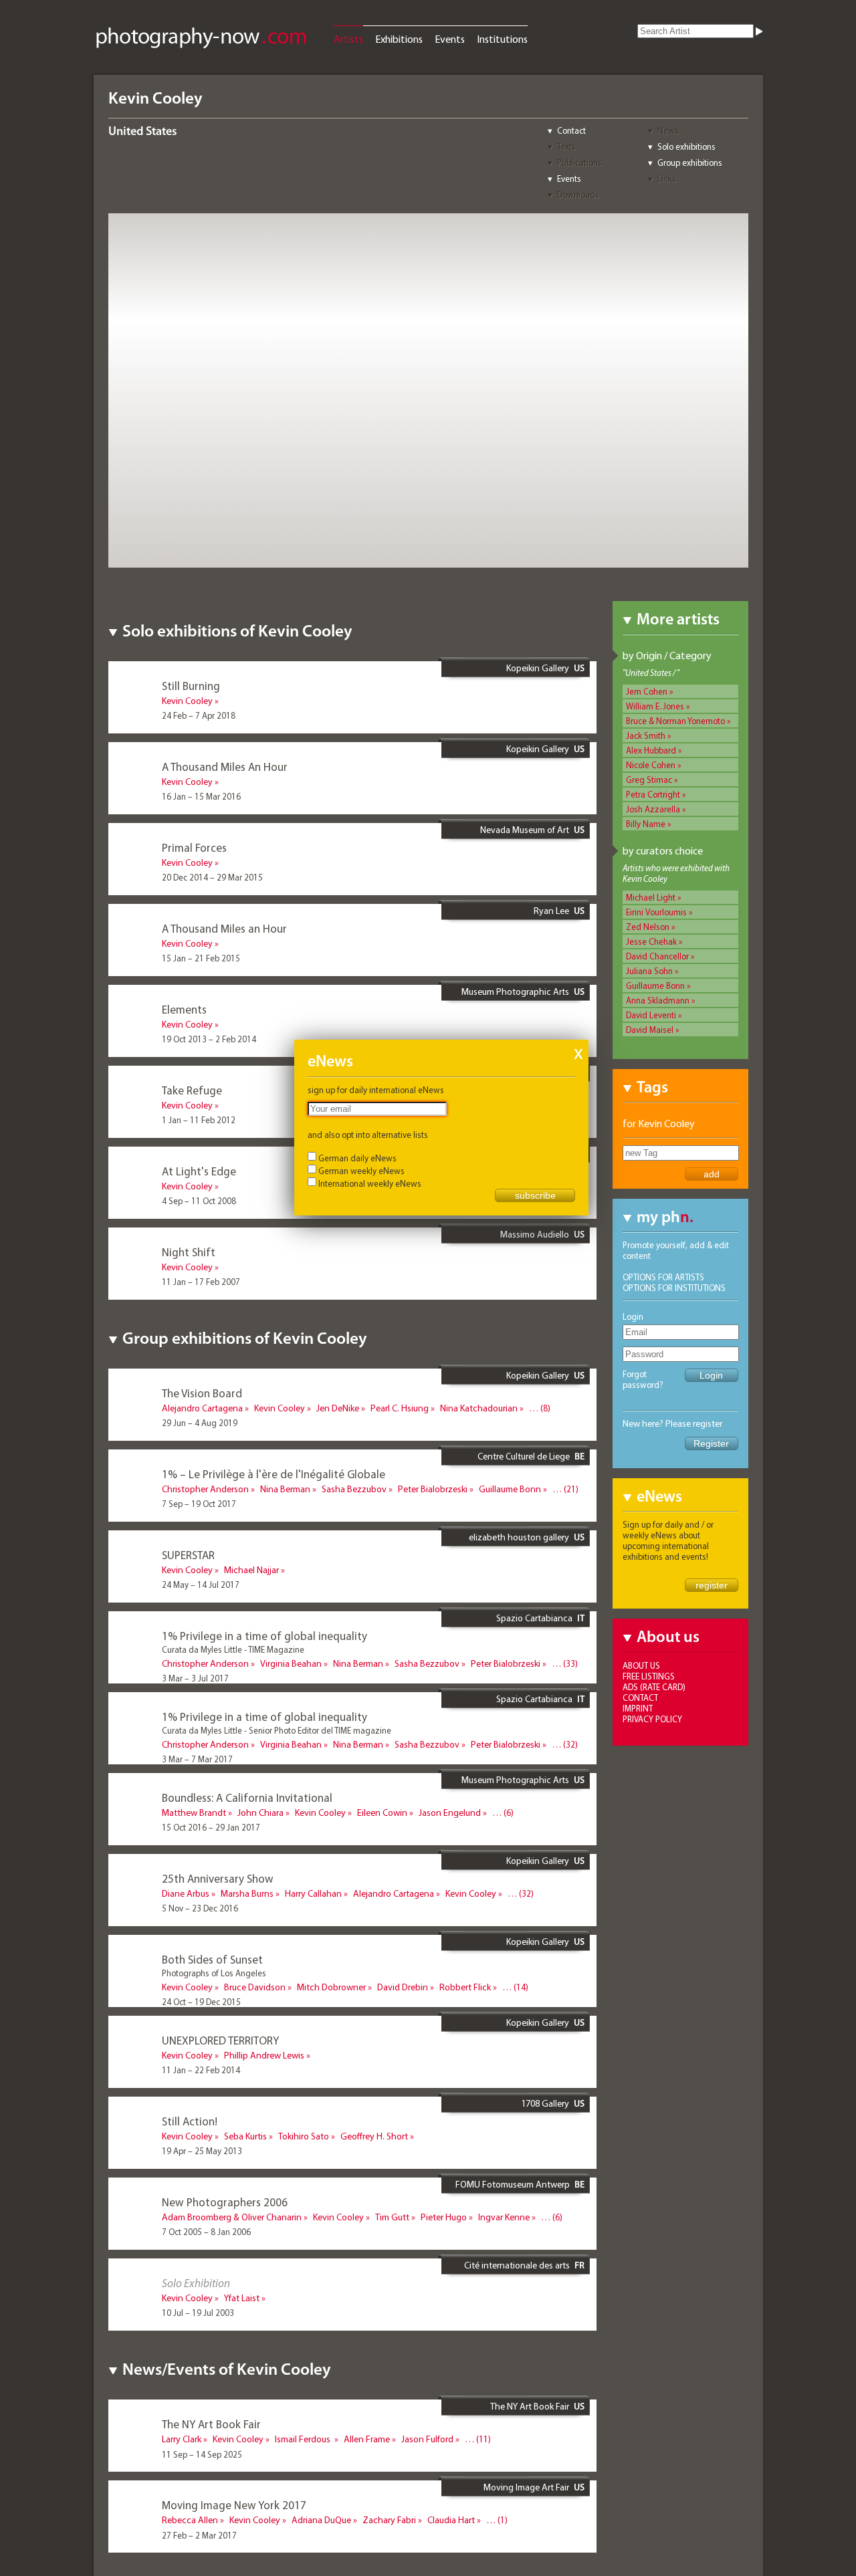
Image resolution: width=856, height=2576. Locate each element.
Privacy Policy (652, 1719)
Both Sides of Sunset (212, 1959)
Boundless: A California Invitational (247, 1797)
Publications (579, 162)
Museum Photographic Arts (515, 991)
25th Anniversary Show (218, 1878)
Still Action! (190, 2121)
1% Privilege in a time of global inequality (264, 1636)
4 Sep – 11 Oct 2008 (199, 1201)
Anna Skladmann (658, 1000)
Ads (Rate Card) (654, 1687)
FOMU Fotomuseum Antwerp (513, 2184)
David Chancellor (657, 956)
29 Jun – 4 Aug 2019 (200, 1423)
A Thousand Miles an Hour (224, 928)
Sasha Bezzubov (354, 1489)
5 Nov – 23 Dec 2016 (200, 1908)
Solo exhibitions (686, 146)
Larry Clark (182, 2439)
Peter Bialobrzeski (433, 1489)
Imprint (638, 1708)
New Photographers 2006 (225, 2202)
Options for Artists (663, 1277)
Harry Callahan (313, 1893)
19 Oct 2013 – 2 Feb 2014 (209, 1039)
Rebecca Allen (190, 2520)
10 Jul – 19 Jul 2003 (198, 2313)
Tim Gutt (392, 2217)
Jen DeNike (338, 1408)
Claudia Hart (451, 2520)
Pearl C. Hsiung (400, 1408)
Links (667, 179)
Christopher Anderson (205, 1489)
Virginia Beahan (291, 1663)
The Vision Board (202, 1393)
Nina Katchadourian (479, 1408)
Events (450, 39)
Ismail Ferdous (304, 2439)
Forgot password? (643, 1379)
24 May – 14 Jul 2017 (201, 1585)
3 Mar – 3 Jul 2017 (195, 1678)
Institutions (502, 39)
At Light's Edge (199, 1171)
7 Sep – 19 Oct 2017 (199, 1504)
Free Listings (649, 1676)
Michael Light (651, 897)
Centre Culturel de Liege (524, 1456)
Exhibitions (399, 39)
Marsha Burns (247, 1893)
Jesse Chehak (651, 941)
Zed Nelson (648, 927)
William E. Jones (655, 706)
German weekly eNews (361, 1171)
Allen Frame (367, 2439)
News (668, 130)
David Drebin (403, 1987)
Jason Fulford (427, 2439)
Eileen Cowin (382, 1812)
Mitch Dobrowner (331, 1987)
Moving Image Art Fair (526, 2487)
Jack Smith (646, 735)
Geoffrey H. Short (374, 2136)
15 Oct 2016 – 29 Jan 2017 (211, 1827)
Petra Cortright (653, 794)
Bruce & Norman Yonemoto (675, 721)
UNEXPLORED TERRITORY (220, 2040)
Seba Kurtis (245, 2136)
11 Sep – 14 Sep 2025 (202, 2454)
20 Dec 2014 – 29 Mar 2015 (212, 877)
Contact (571, 130)
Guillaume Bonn (655, 985)
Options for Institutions (674, 1288)
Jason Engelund (450, 1812)
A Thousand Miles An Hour (225, 767)
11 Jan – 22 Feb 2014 (201, 2070)
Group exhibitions (690, 162)
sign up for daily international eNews (376, 1090)
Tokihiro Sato (304, 2136)
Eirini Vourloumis (656, 912)
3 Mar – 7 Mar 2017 (197, 1759)
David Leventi (651, 1015)
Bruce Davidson (255, 1987)
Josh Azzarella (653, 809)
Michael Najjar (251, 1570)
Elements (184, 1009)
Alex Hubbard (651, 750)
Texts (566, 146)
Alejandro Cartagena (202, 1408)
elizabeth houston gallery (519, 1537)
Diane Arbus (186, 1893)
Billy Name (646, 824)
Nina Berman (285, 1489)
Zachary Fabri (389, 2520)
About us (641, 1665)
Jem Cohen (647, 691)
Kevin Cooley (187, 701)
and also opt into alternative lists (368, 1135)
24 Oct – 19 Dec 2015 (201, 2002)
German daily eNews (357, 1158)
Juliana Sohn (649, 971)
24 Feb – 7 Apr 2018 (199, 715)
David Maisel (650, 1030)
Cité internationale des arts (517, 2265)
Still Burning (191, 686)
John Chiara (260, 1812)
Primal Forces (194, 847)
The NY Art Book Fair (530, 2406)
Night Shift (189, 1252)
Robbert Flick (465, 1987)
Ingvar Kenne (504, 2217)
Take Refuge (192, 1090)
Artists (348, 39)
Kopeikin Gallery (538, 668)
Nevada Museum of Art (525, 830)
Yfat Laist (242, 2298)
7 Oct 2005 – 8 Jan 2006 (206, 2232)
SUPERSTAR (188, 1555)
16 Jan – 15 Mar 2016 (201, 796)
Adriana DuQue (321, 2520)
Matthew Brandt (194, 1812)
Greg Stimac (649, 780)
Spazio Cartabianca (534, 1618)
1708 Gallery (545, 2103)
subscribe (535, 1195)
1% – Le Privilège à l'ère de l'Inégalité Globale (274, 1474)
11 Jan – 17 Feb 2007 (201, 1282)
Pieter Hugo (444, 2217)
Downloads (578, 195)
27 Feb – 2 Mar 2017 (199, 2535)
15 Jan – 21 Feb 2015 (201, 958)
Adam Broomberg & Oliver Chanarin (232, 2217)
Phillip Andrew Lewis (264, 2055)
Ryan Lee (551, 911)
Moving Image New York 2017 (234, 2505)
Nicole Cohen (651, 765)
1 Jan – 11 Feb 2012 (199, 1120)
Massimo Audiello (535, 1234)
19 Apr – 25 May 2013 (202, 2151)
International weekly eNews (370, 1183)
